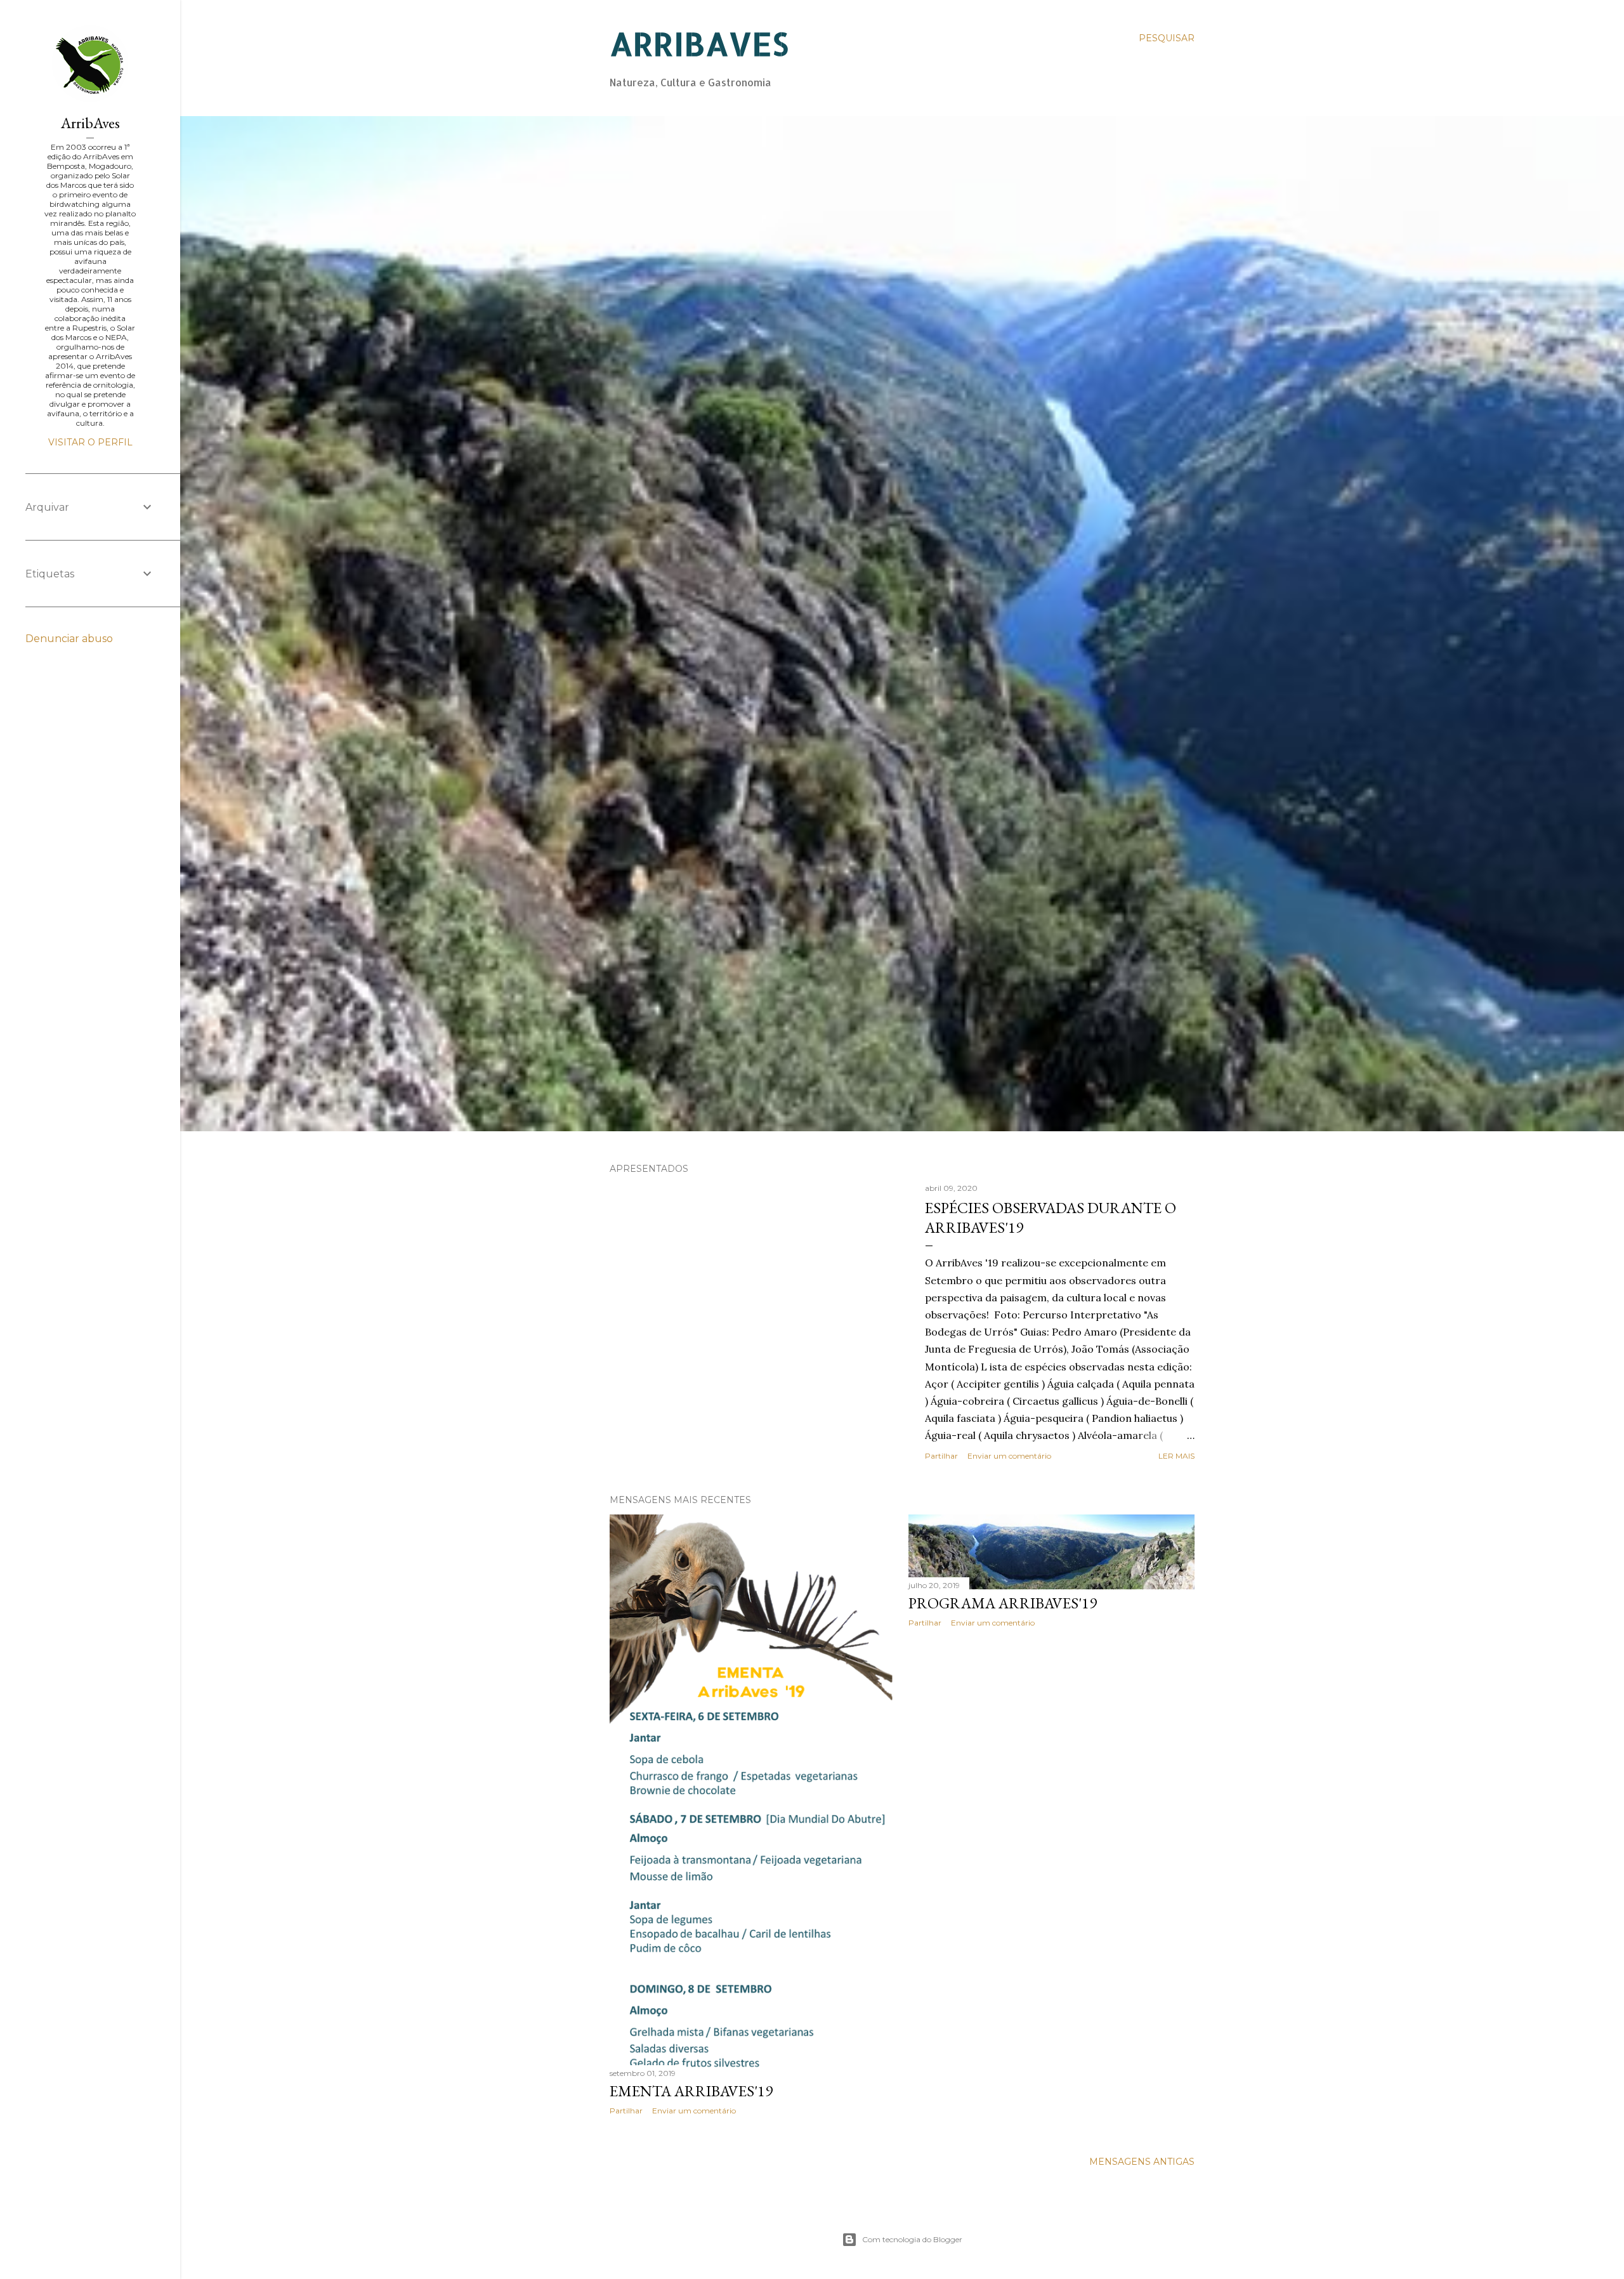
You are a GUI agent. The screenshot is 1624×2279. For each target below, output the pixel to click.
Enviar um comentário (1009, 1456)
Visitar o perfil (90, 442)
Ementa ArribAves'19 (691, 2091)
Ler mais (1176, 1456)
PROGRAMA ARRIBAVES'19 (1003, 1603)
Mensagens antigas (1142, 2162)
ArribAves (90, 123)
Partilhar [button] (941, 1456)
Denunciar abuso (69, 639)
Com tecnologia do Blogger (912, 2239)
